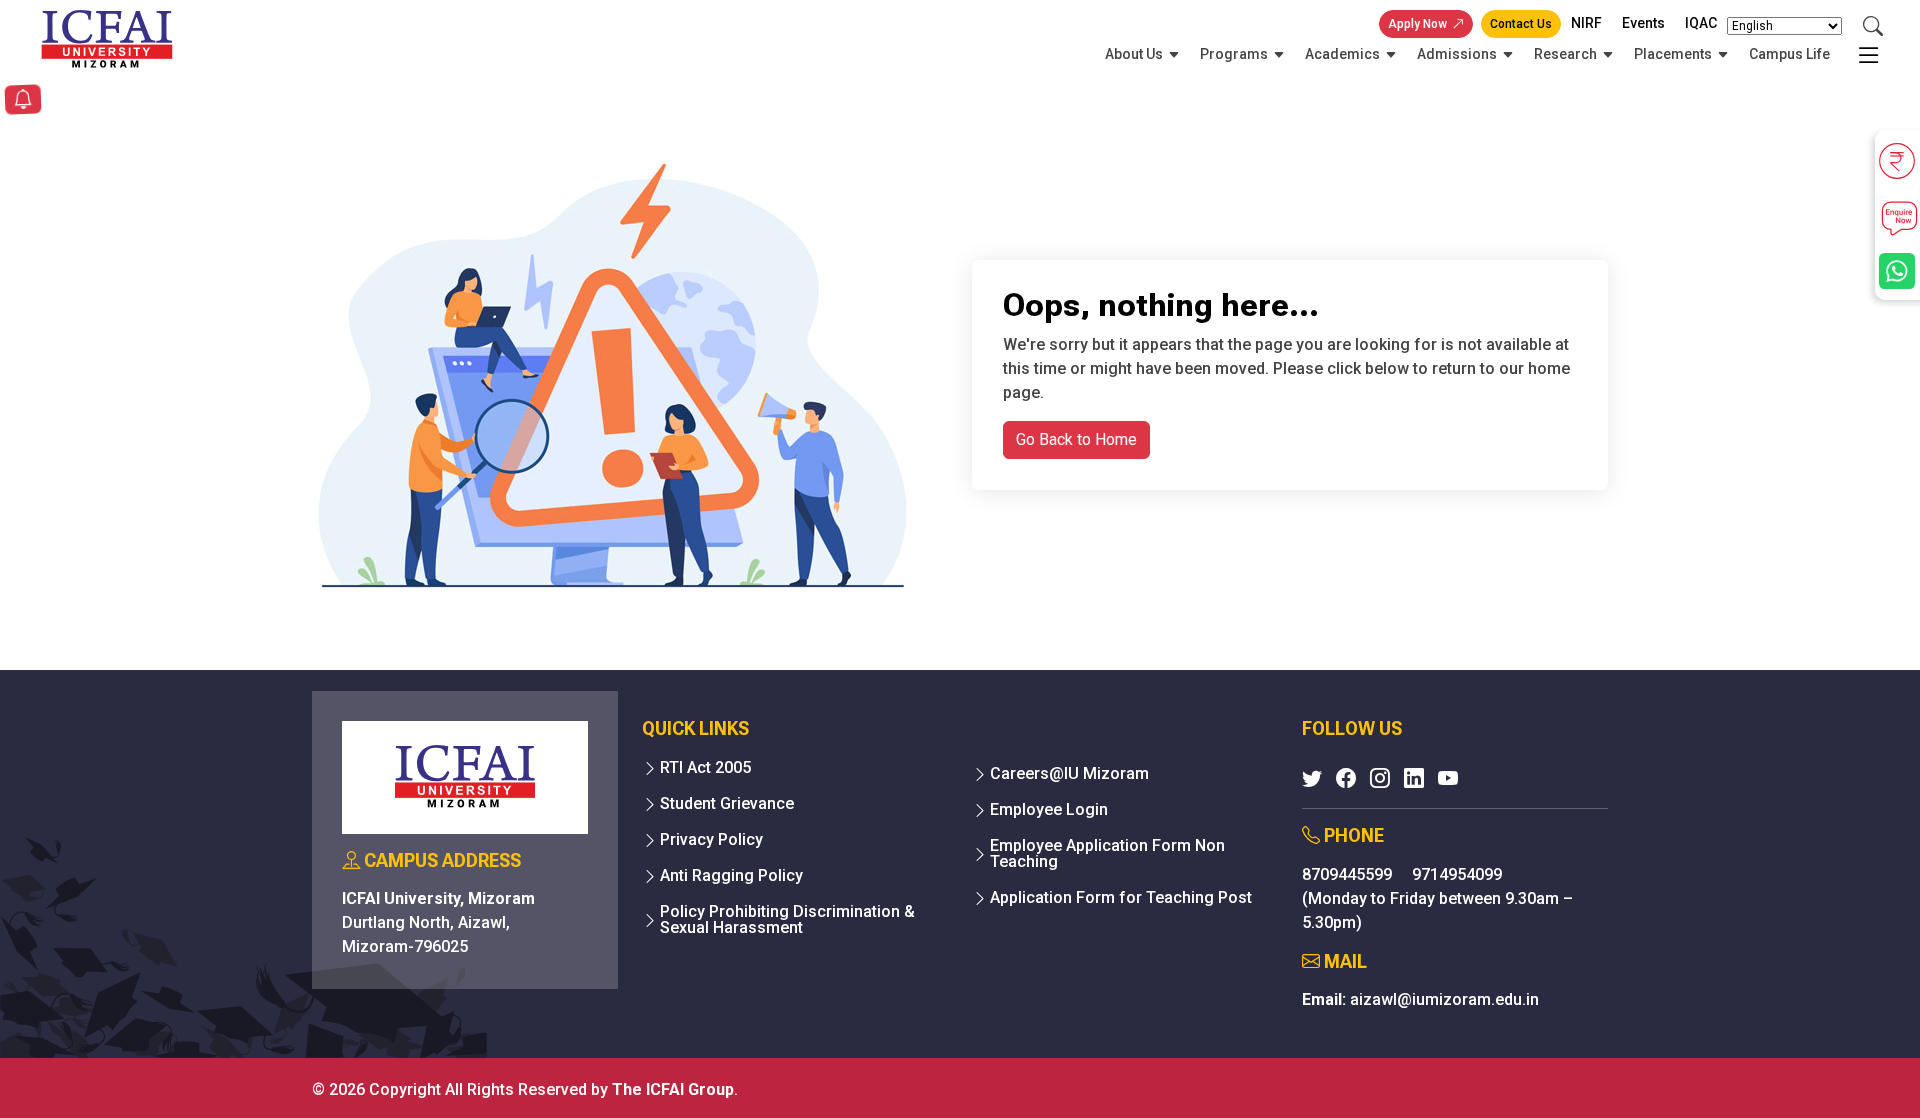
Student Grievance (727, 804)
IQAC (1701, 23)
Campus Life (1789, 54)
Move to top (952, 1062)
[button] (23, 101)
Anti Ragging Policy (731, 876)
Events (1643, 23)
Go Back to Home (1076, 439)
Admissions (1457, 54)
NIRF (1586, 23)
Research (1565, 54)
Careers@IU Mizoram (1069, 774)
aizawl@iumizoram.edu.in (1444, 999)
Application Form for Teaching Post (1121, 898)
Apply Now (1417, 24)
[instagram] (1380, 778)
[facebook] (1346, 778)
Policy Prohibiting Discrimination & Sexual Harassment (787, 920)
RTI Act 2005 (705, 768)
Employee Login (1049, 810)
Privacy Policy (711, 840)
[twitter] (1312, 778)
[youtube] (1448, 778)
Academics (1342, 54)
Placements (1673, 54)
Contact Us (1521, 24)
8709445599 (1349, 874)
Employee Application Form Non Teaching (1107, 854)
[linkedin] (1414, 778)
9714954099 (1457, 874)
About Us (1134, 54)
